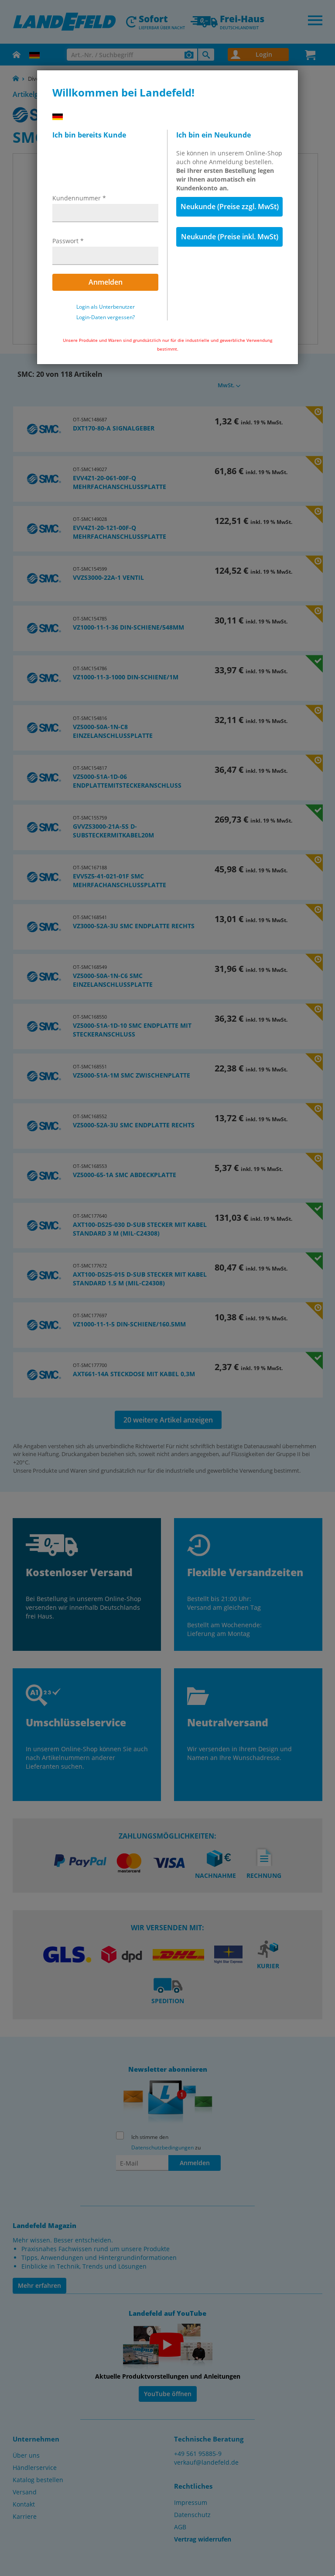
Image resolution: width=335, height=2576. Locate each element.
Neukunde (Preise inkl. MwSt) (230, 237)
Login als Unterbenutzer (106, 307)
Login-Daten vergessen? (106, 317)
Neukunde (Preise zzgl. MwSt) (230, 207)
